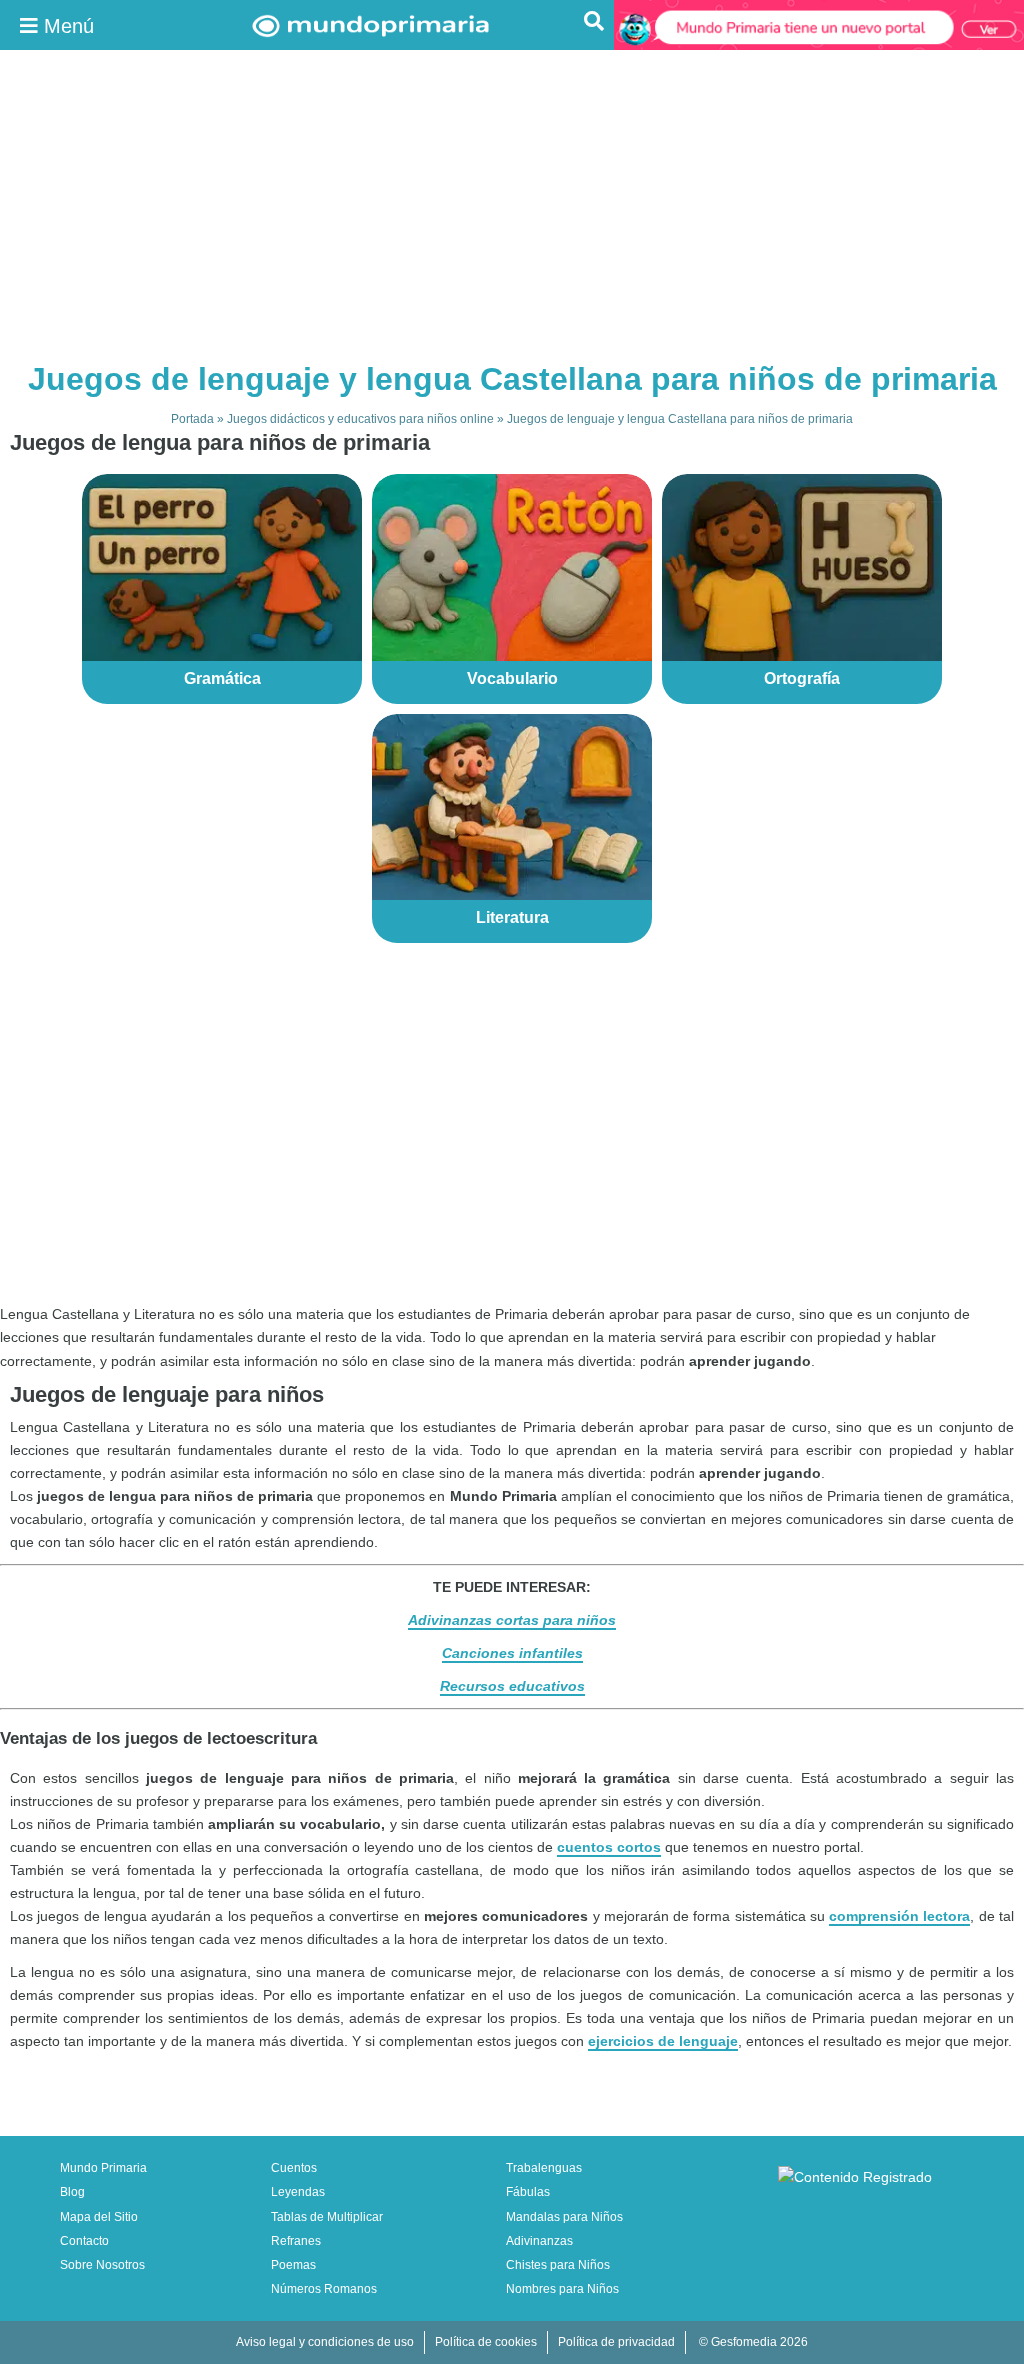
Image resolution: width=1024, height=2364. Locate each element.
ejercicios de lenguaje (663, 2041)
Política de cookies (486, 2342)
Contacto (84, 2241)
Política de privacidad (616, 2342)
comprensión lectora (899, 1916)
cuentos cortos (609, 1847)
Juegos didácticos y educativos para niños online (360, 419)
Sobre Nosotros (102, 2265)
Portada (192, 419)
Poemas (293, 2265)
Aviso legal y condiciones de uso (325, 2342)
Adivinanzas (539, 2241)
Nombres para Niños (562, 2289)
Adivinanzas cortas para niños (512, 1620)
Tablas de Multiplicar (327, 2217)
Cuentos (294, 2168)
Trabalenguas (544, 2168)
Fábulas (528, 2192)
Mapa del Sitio (99, 2217)
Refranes (296, 2241)
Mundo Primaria (103, 2168)
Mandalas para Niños (564, 2217)
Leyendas (298, 2192)
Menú (66, 26)
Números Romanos (324, 2289)
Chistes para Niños (558, 2265)
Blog (72, 2192)
